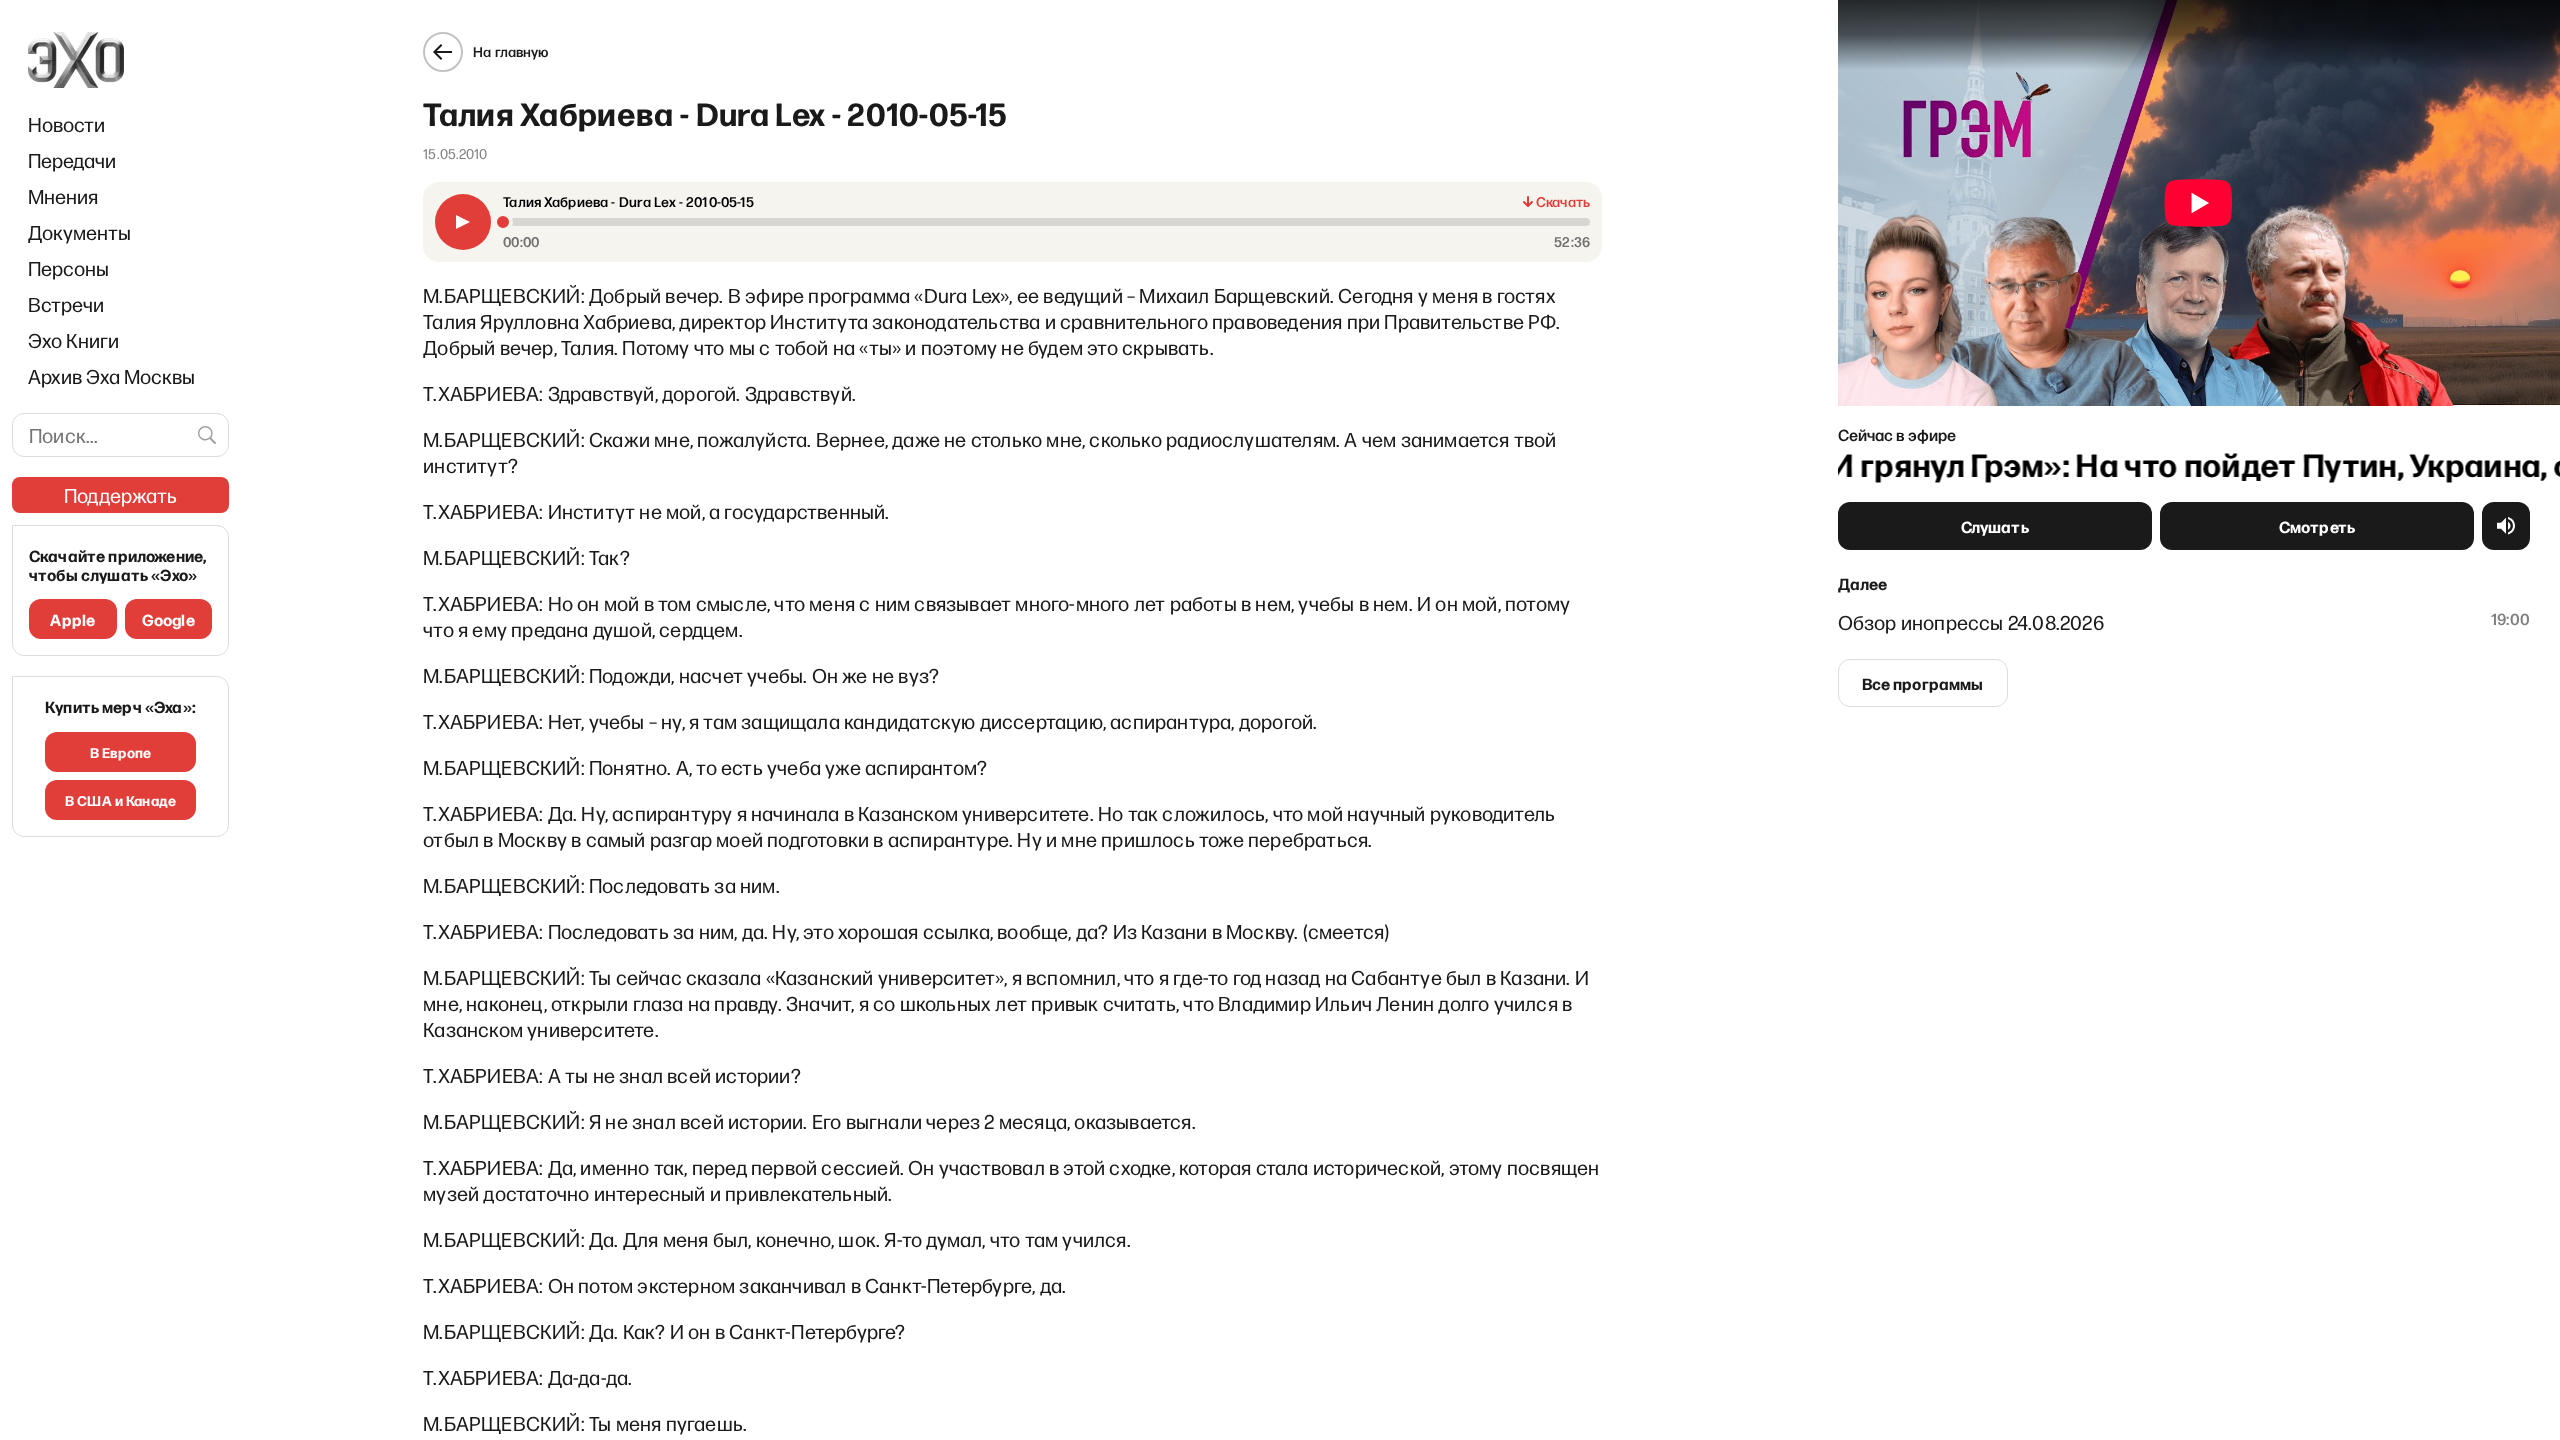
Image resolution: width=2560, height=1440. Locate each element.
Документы (79, 232)
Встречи (66, 304)
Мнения (63, 196)
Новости (66, 124)
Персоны (68, 268)
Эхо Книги (73, 340)
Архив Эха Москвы (111, 376)
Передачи (72, 160)
